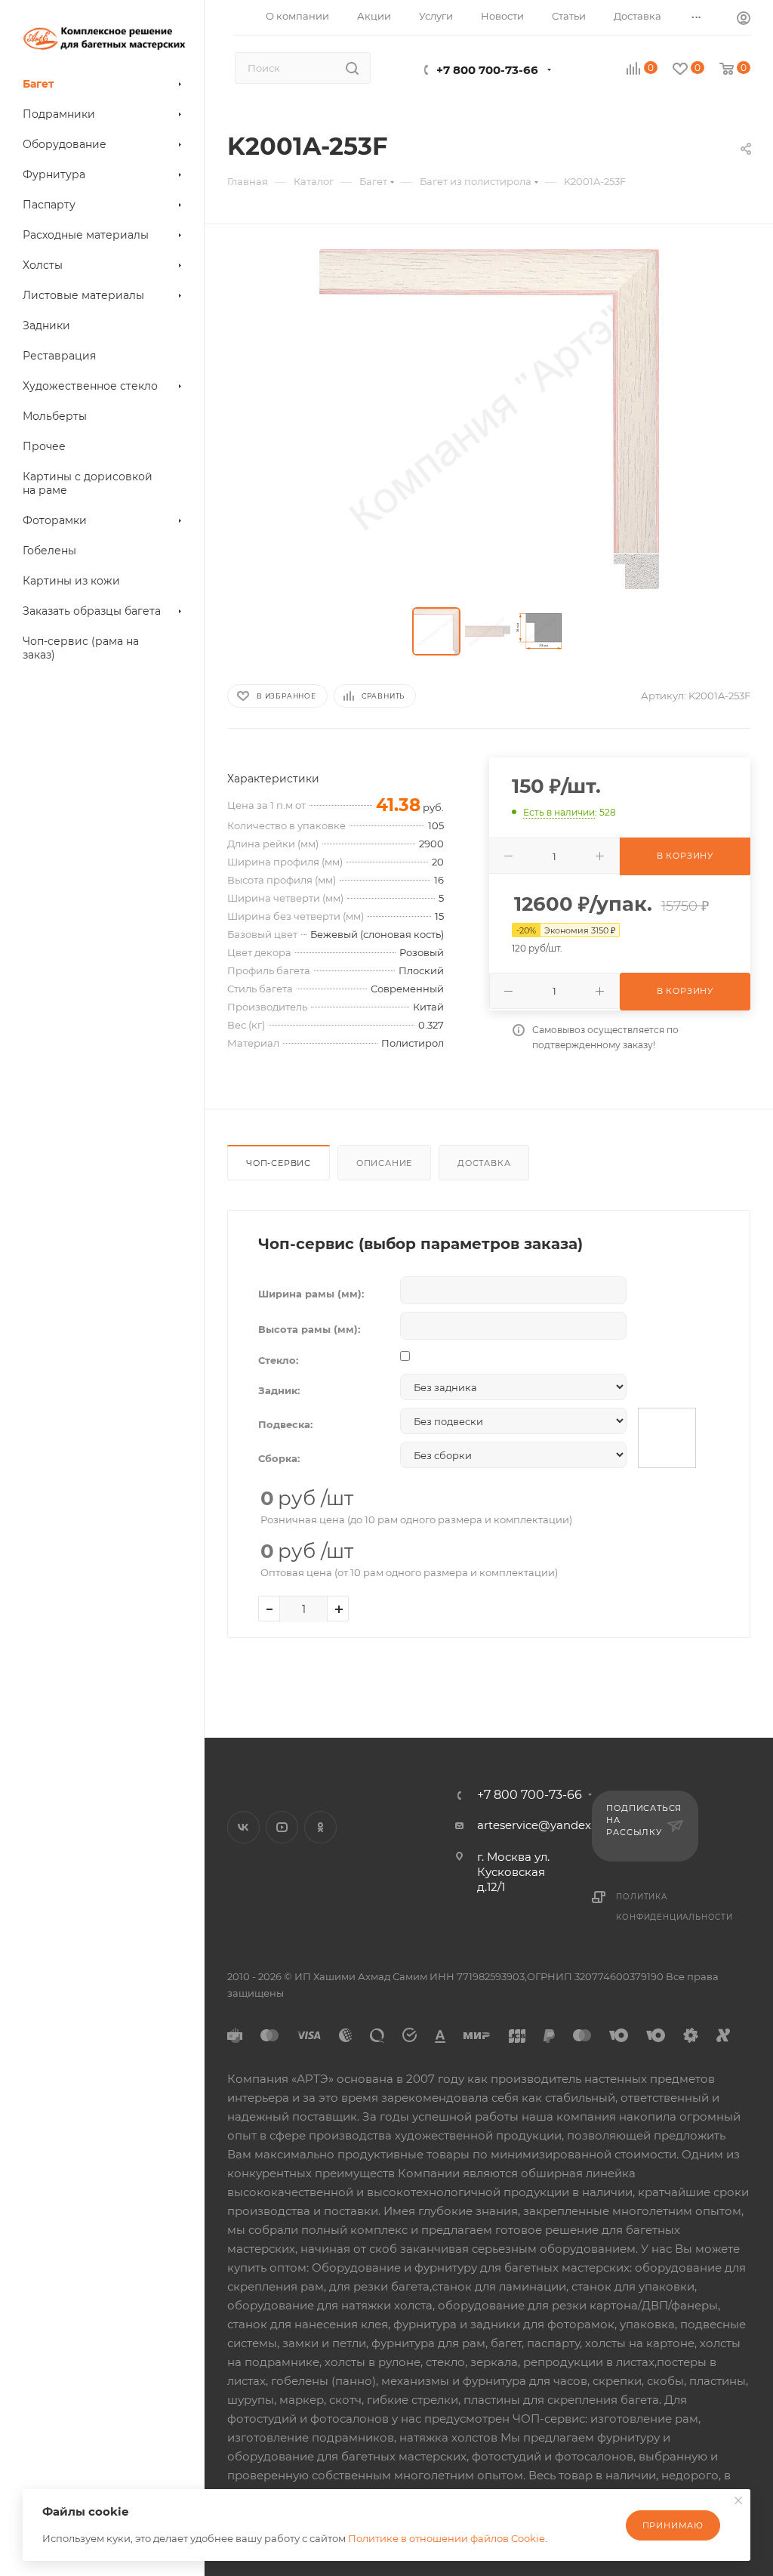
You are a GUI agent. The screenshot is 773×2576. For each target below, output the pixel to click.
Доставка (484, 1163)
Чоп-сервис (279, 1163)
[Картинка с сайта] (489, 419)
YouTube (282, 1827)
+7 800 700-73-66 (487, 70)
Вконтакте (243, 1827)
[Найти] (352, 68)
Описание (384, 1163)
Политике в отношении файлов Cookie (447, 2538)
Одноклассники (320, 1827)
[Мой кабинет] (744, 20)
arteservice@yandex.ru (541, 1825)
